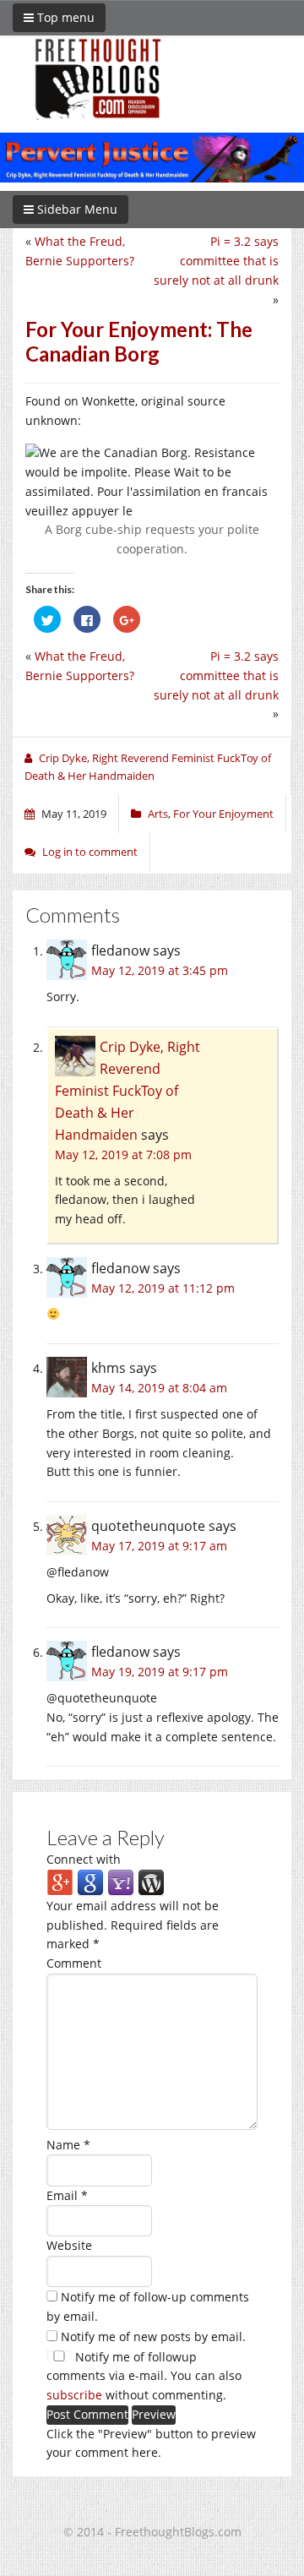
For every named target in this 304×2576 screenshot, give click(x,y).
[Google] (90, 1882)
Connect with (84, 1859)
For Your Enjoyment (223, 814)
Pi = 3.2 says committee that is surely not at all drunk (216, 261)
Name (68, 2145)
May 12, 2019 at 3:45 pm (160, 970)
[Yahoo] (121, 1882)
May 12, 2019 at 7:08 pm (123, 1155)
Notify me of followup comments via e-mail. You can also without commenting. (144, 2376)
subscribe (74, 2395)
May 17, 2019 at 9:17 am (159, 1546)
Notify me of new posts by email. (153, 2336)
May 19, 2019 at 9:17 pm (160, 1672)
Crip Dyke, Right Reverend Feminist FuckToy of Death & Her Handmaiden (128, 1091)
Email (67, 2195)
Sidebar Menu (76, 209)
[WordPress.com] (151, 1882)
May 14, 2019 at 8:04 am (159, 1388)
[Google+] (60, 1882)
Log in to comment (90, 852)
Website (69, 2245)
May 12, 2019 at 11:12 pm (163, 1288)
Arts (158, 814)
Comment (74, 1963)
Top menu (64, 17)
